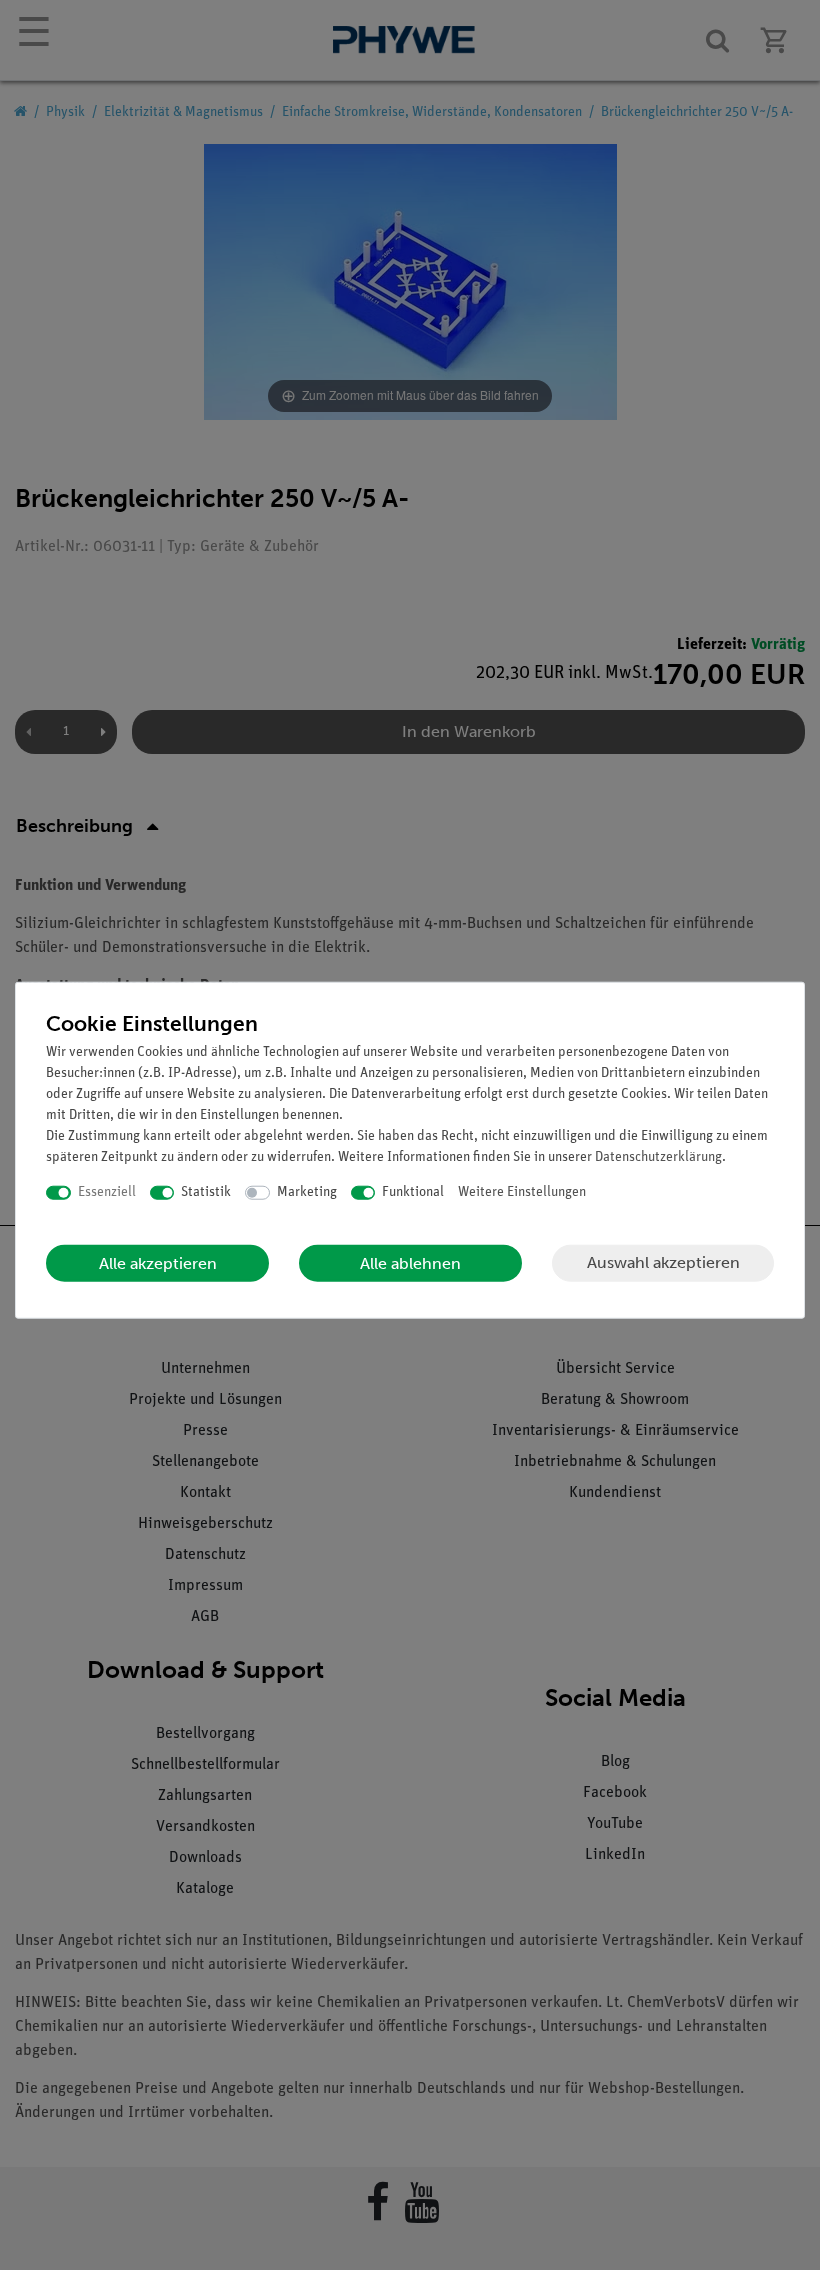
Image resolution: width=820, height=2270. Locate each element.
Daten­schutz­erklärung (658, 1157)
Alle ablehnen (410, 1262)
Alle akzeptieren (158, 1262)
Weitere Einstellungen (522, 1192)
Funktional (413, 1192)
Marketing (307, 1192)
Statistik (206, 1192)
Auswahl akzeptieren (663, 1262)
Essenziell (107, 1192)
